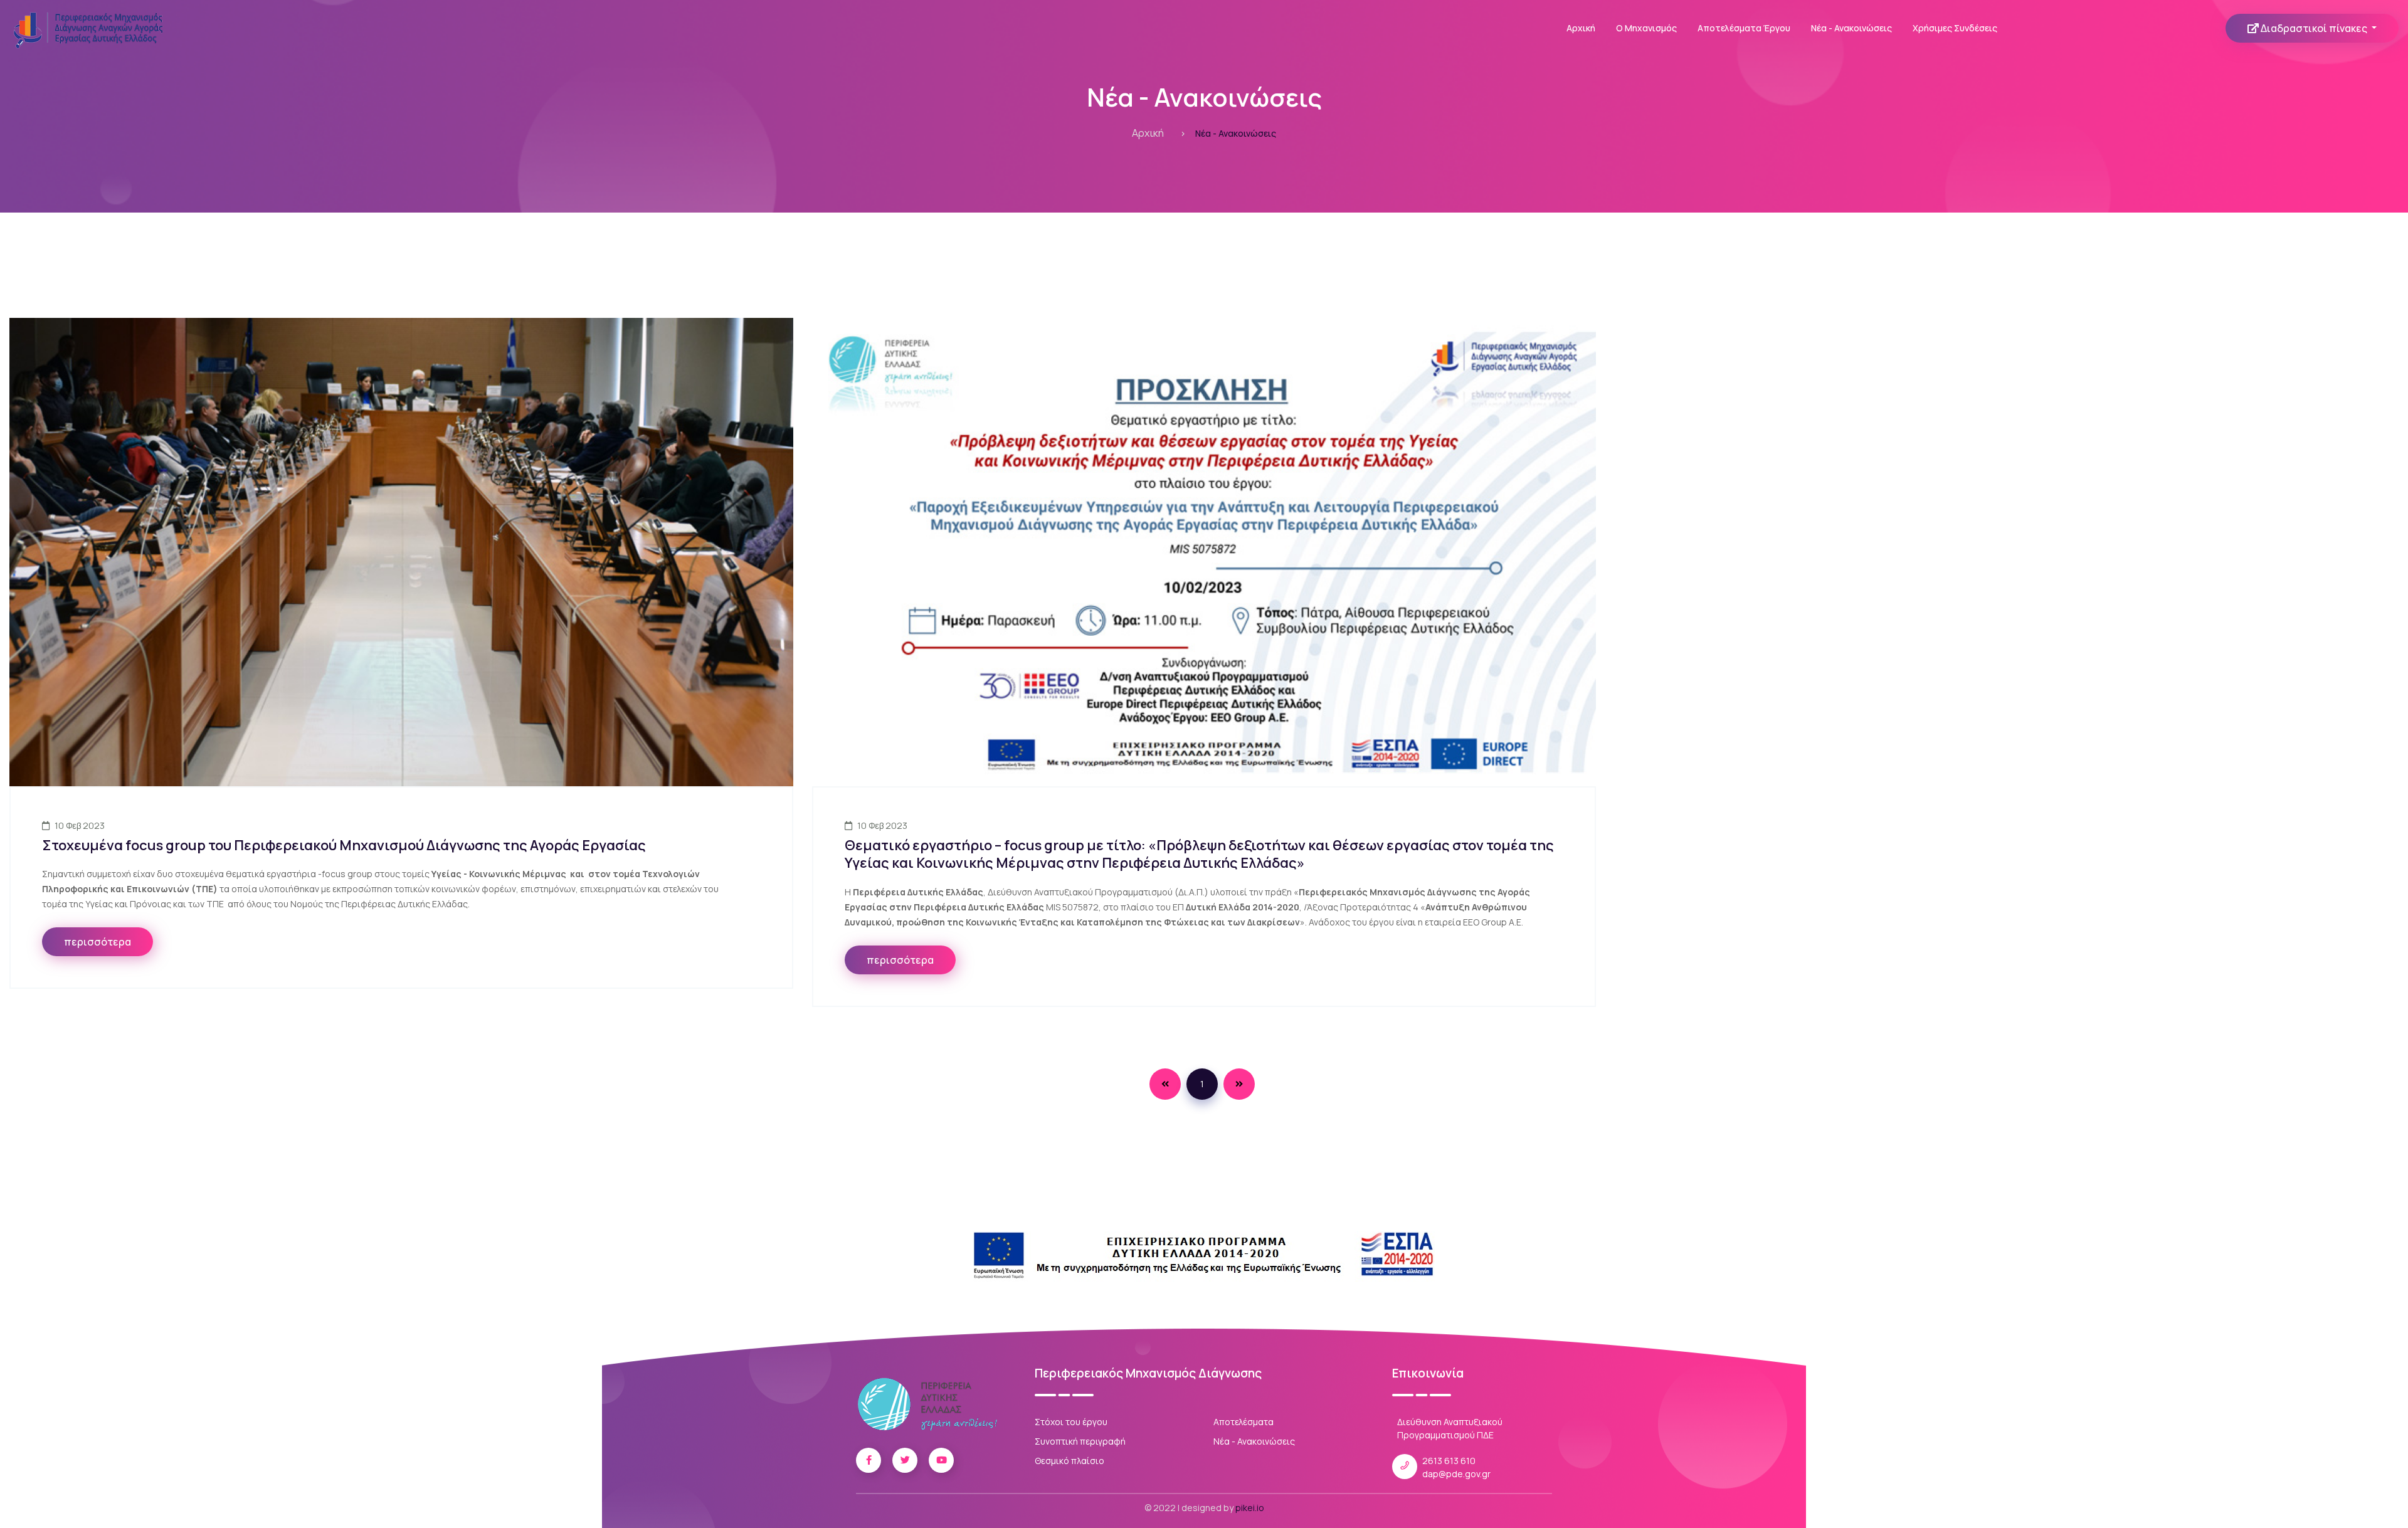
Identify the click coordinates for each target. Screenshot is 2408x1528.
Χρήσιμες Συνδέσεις (1955, 28)
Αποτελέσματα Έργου (1744, 28)
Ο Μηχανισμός (1646, 28)
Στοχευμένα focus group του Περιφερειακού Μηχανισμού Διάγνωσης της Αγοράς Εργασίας (344, 845)
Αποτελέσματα (1244, 1422)
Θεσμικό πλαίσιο (1069, 1461)
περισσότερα (98, 942)
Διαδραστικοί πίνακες (2314, 28)
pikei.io (1250, 1508)
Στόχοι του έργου (1071, 1422)
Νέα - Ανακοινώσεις (1851, 28)
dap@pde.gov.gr (1456, 1474)
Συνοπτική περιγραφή (1080, 1441)
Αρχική (1581, 28)
